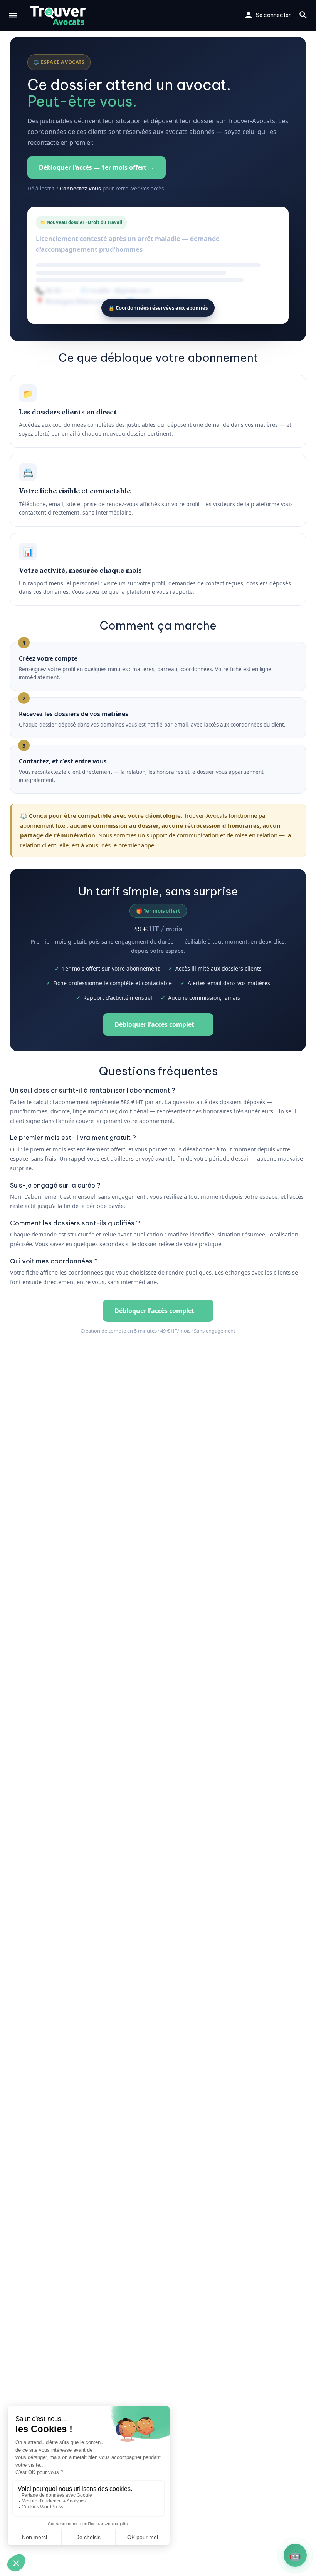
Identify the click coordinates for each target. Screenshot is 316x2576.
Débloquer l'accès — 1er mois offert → (97, 167)
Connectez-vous (80, 189)
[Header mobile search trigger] (303, 15)
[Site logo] (59, 15)
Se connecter (273, 15)
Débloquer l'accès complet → (158, 1024)
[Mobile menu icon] (13, 16)
